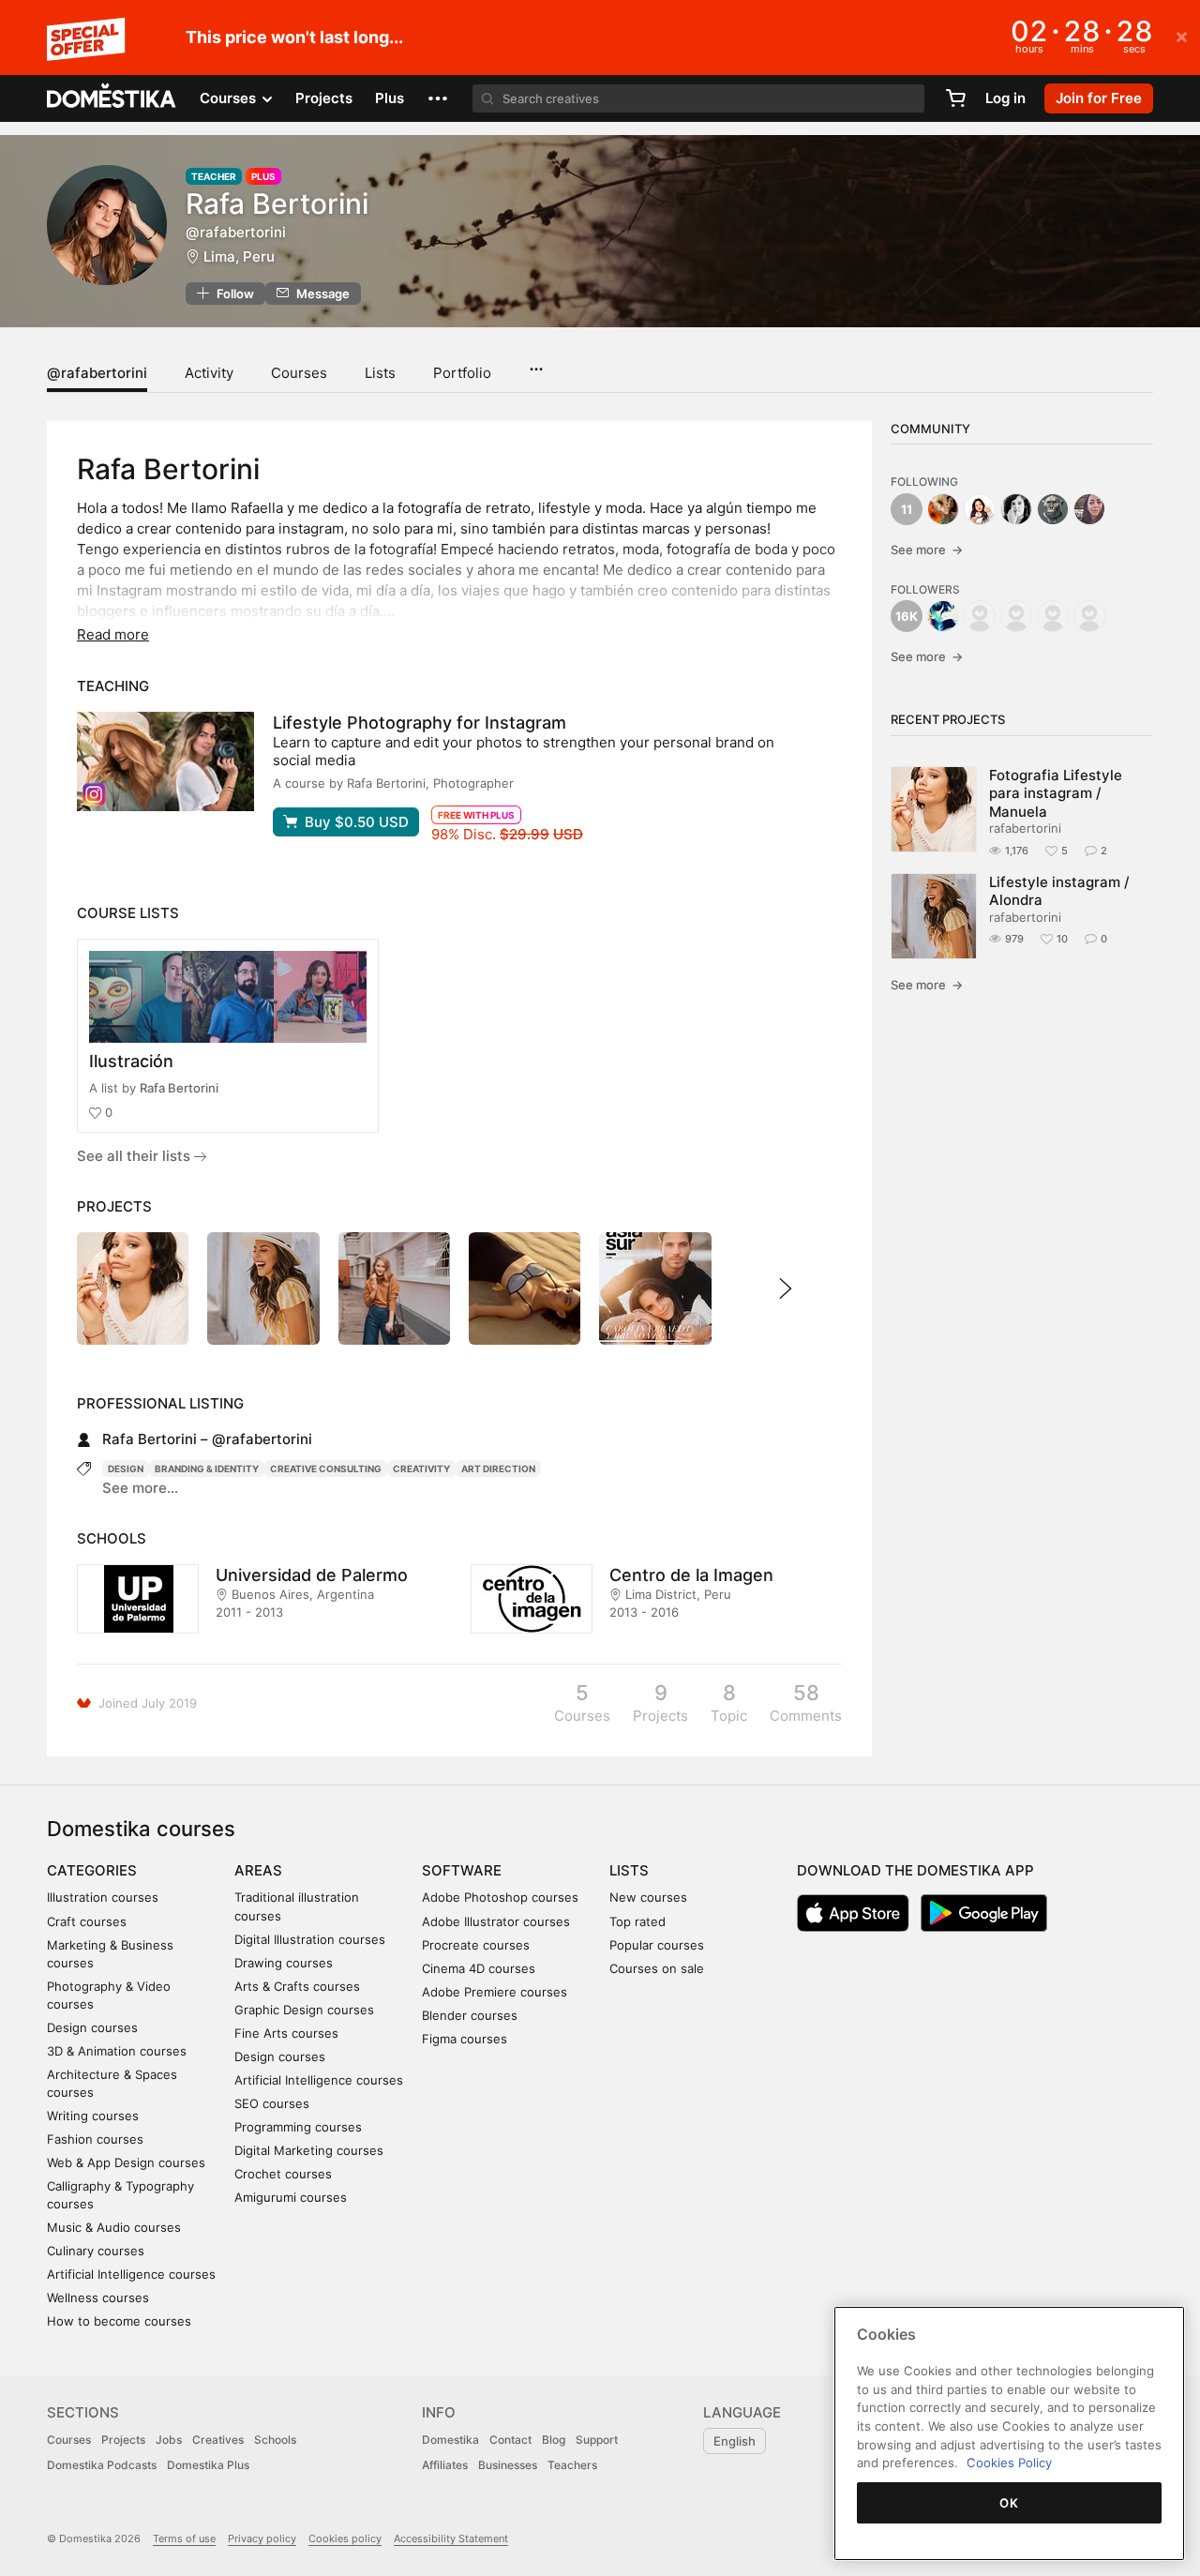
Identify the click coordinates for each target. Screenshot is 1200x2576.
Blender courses (470, 2015)
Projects (324, 98)
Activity (209, 373)
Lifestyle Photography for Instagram (420, 723)
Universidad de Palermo (312, 1575)
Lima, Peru (239, 256)
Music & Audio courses (114, 2227)
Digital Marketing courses (309, 2150)
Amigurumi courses (291, 2197)
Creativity (421, 1469)
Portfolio (462, 373)
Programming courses (298, 2127)
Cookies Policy (1009, 2463)
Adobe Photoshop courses (500, 1897)
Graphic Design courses (304, 2010)
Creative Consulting (326, 1469)
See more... (140, 1488)
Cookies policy (345, 2538)
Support (597, 2440)
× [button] (1182, 36)
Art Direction (498, 1469)
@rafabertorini (97, 373)
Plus (390, 98)
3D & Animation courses (117, 2051)
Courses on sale (657, 1968)
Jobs (169, 2440)
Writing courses (93, 2116)
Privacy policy (262, 2538)
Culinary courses (96, 2251)
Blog (554, 2440)
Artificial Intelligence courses (131, 2274)
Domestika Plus (208, 2465)
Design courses (92, 2027)
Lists (380, 373)
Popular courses (657, 1945)
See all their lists (135, 1156)
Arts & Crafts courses (297, 1986)
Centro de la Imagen (691, 1575)
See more (927, 550)
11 (907, 509)
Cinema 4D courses (479, 1968)
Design (126, 1469)
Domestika (450, 2440)
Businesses (508, 2465)
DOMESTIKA (112, 98)
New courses (648, 1897)
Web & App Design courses (126, 2162)
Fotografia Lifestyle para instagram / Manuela (1056, 793)
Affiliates (445, 2465)
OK (1009, 2503)
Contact (510, 2440)
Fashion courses (95, 2139)
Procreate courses (476, 1945)
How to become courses (119, 2321)
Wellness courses (98, 2297)
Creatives (218, 2440)
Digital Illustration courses (310, 1939)
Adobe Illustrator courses (496, 1921)
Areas (258, 1870)
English (735, 2441)
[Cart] (955, 98)
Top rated (637, 1921)
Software (462, 1870)
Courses (299, 373)
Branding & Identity (207, 1469)
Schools (275, 2440)
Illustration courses (103, 1897)
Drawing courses (284, 1963)
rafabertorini (1025, 828)
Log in (1005, 98)
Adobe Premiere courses (495, 1992)
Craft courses (87, 1921)
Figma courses (465, 2039)
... (536, 363)
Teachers (572, 2465)
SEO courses (272, 2103)
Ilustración (131, 1061)
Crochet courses (283, 2174)
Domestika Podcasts (102, 2465)
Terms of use (184, 2538)
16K (907, 616)
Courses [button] (230, 98)
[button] (438, 98)
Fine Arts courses (286, 2033)
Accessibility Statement (451, 2538)
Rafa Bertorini (179, 1088)
